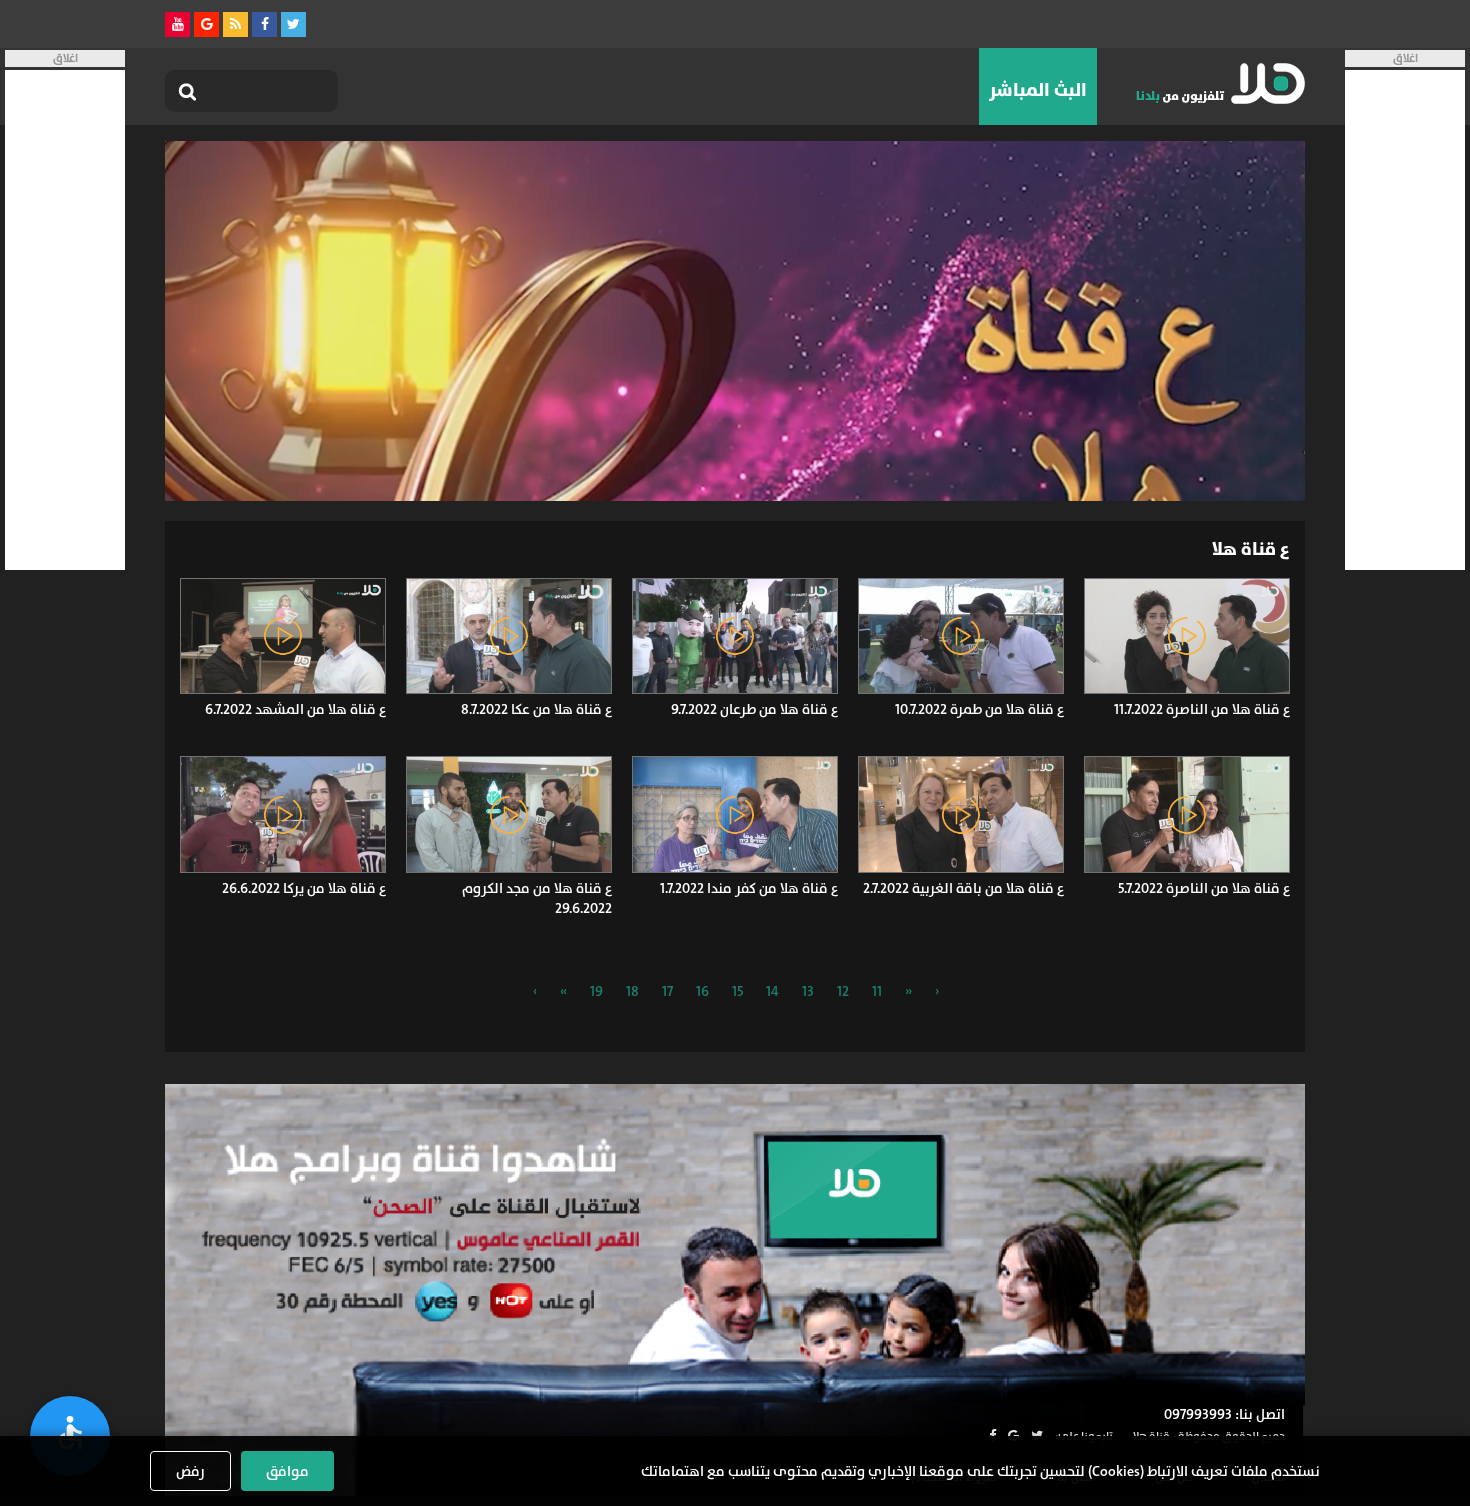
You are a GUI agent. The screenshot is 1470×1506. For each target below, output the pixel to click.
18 (632, 991)
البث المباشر (1038, 90)
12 (843, 991)
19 (596, 991)
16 (702, 991)
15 (737, 991)
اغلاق (1405, 58)
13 (808, 991)
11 (877, 991)
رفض (190, 1471)
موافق (287, 1471)
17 (667, 991)
